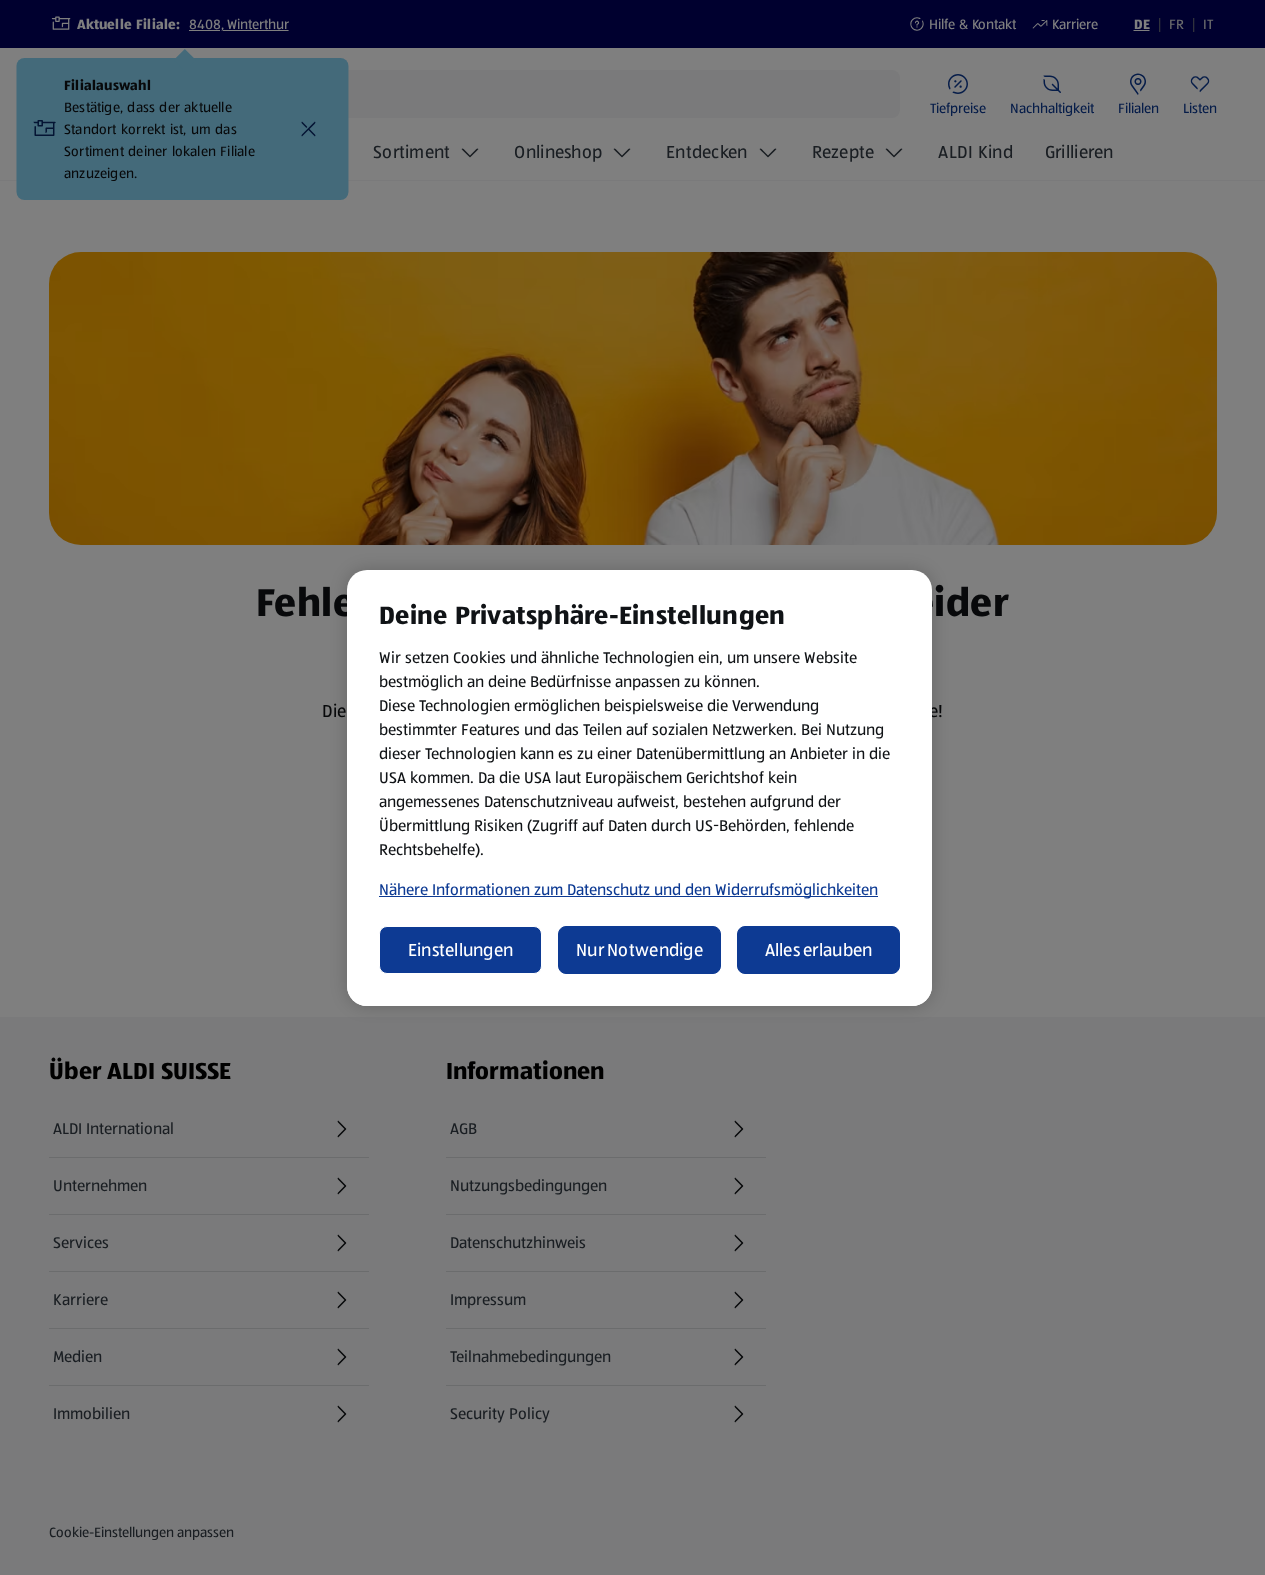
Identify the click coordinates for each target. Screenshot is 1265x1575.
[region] (639, 788)
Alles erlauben (819, 950)
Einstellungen (461, 950)
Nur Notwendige (639, 950)
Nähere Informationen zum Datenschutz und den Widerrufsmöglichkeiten (628, 889)
